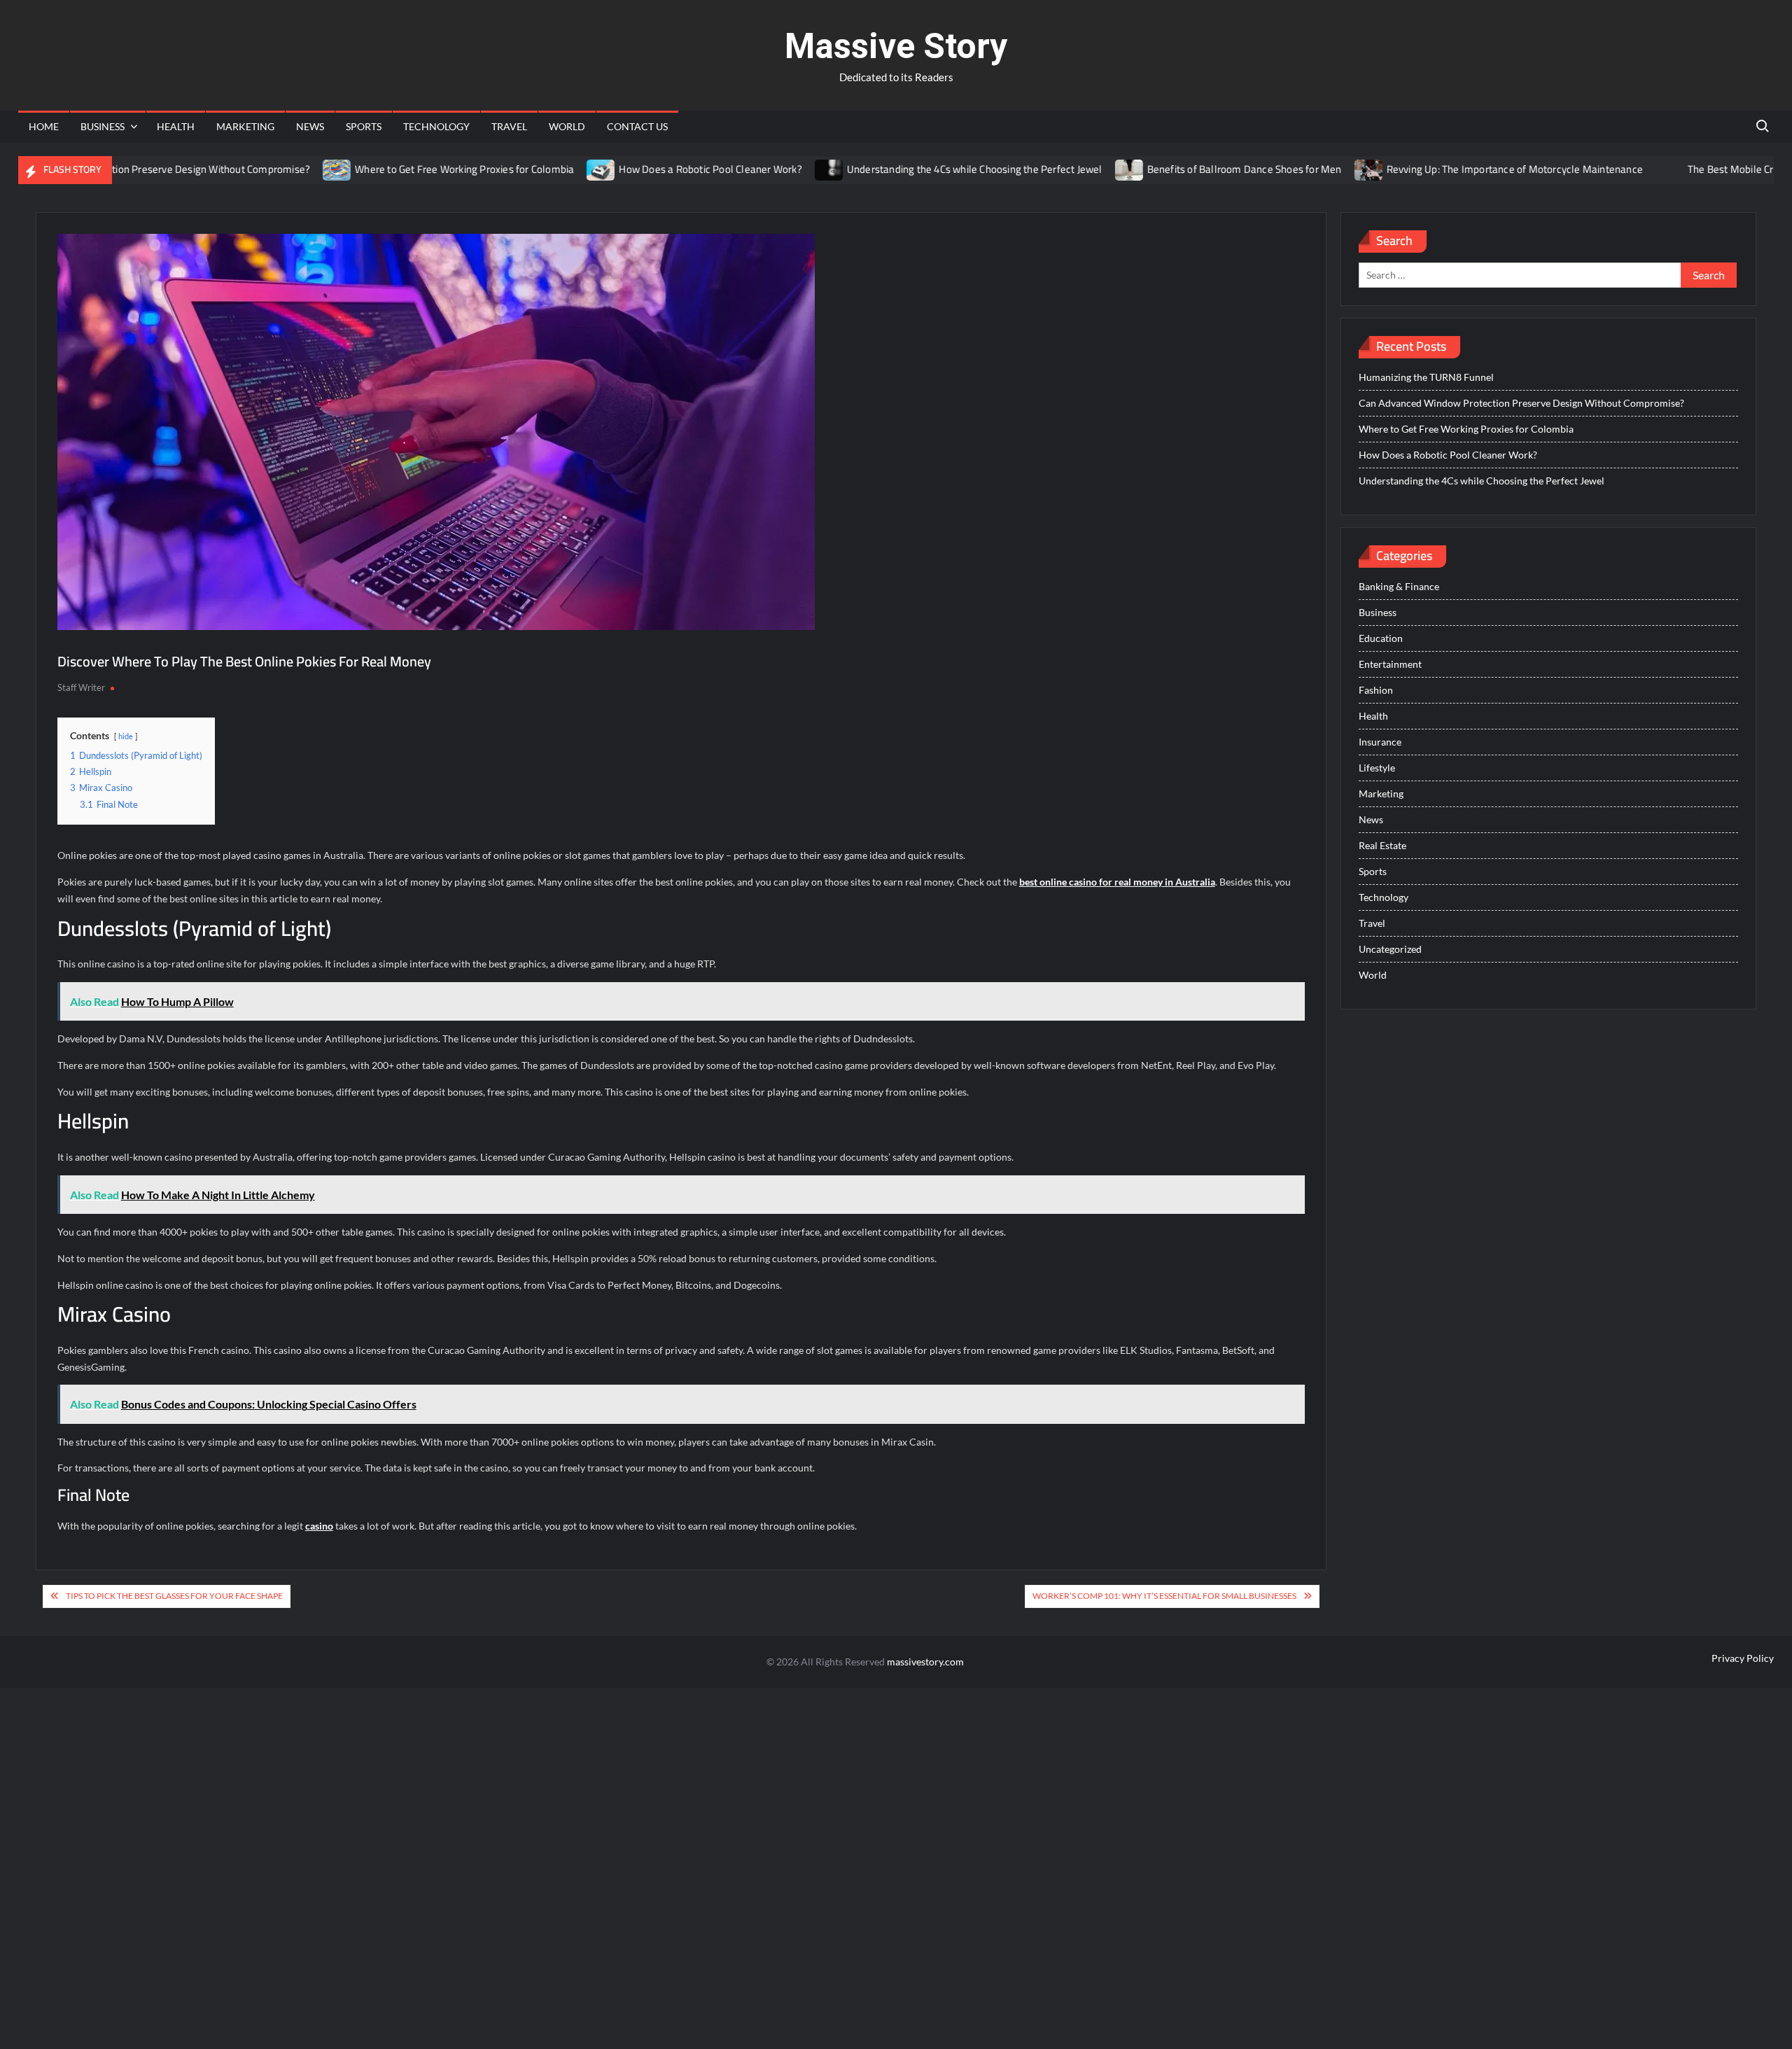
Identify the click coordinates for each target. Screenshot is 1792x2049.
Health (176, 126)
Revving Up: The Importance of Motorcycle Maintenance (1458, 169)
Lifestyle (1377, 768)
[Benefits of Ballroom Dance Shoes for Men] (1073, 169)
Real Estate (1382, 845)
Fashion (1376, 690)
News (310, 126)
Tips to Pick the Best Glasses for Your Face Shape (174, 1596)
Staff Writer (81, 687)
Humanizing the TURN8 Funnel (1426, 377)
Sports (364, 126)
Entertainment (1390, 664)
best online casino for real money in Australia (1117, 882)
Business (103, 126)
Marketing (245, 126)
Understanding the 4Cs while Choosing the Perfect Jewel (918, 169)
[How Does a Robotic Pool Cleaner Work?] (546, 169)
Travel (509, 126)
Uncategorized (1390, 949)
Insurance (1380, 742)
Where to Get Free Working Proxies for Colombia (408, 169)
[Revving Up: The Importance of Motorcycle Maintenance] (1313, 169)
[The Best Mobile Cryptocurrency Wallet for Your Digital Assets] (1614, 169)
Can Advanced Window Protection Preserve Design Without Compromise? (1521, 403)
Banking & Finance (1399, 586)
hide (126, 736)
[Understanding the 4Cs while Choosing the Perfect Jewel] (773, 169)
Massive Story (896, 46)
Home (44, 126)
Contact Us (637, 126)
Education (1381, 638)
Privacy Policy (1743, 1658)
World (567, 126)
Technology (436, 126)
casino (319, 1526)
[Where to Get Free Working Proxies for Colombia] (281, 169)
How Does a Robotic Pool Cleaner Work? (654, 169)
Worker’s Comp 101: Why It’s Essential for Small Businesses (1164, 1596)
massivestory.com (925, 1662)
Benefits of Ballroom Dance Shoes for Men (1188, 169)
